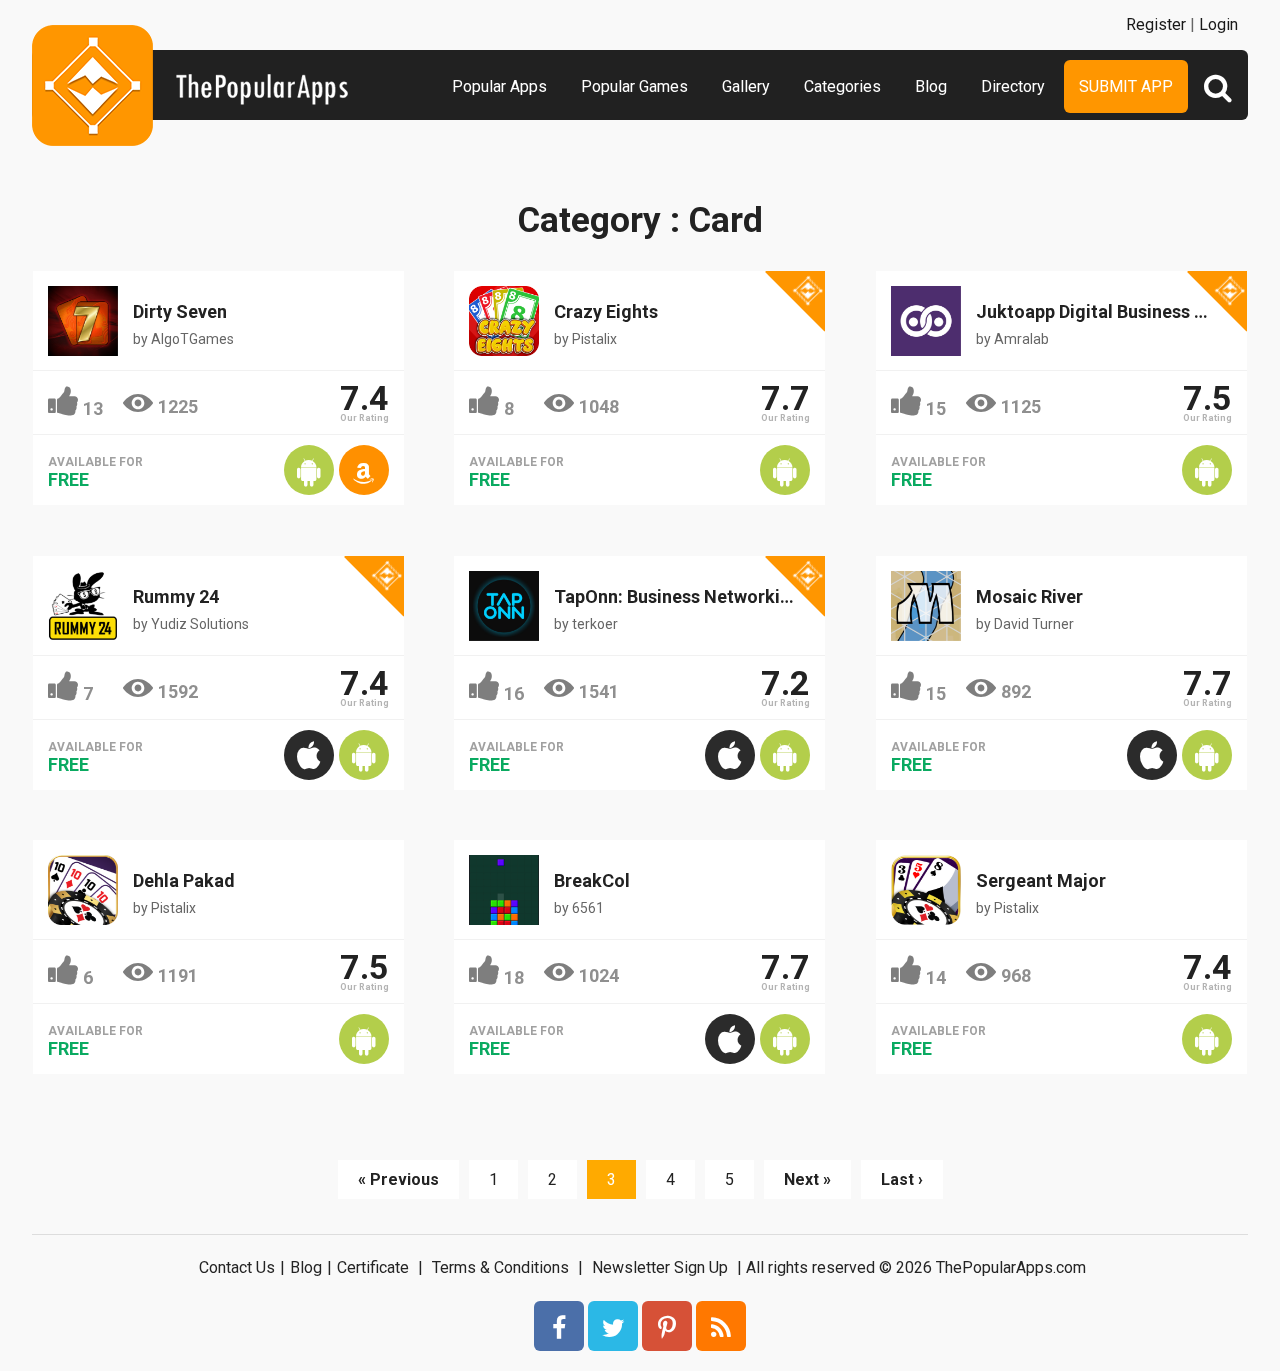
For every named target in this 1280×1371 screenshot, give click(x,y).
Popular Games (634, 86)
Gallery (746, 86)
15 (936, 408)
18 (514, 977)
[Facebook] (559, 1326)
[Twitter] (613, 1326)
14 (936, 977)
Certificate (373, 1267)
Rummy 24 (176, 596)
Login (1218, 24)
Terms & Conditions (500, 1267)
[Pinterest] (667, 1326)
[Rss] (721, 1326)
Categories (842, 86)
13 (93, 408)
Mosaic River (1029, 596)
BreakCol (592, 880)
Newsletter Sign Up (660, 1267)
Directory (1013, 86)
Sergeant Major (1041, 880)
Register (1156, 24)
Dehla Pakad (184, 880)
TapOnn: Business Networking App (695, 596)
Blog (931, 86)
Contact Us (237, 1267)
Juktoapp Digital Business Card (1105, 311)
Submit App (1126, 86)
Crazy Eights (606, 311)
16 (514, 693)
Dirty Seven (180, 311)
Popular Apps (499, 86)
